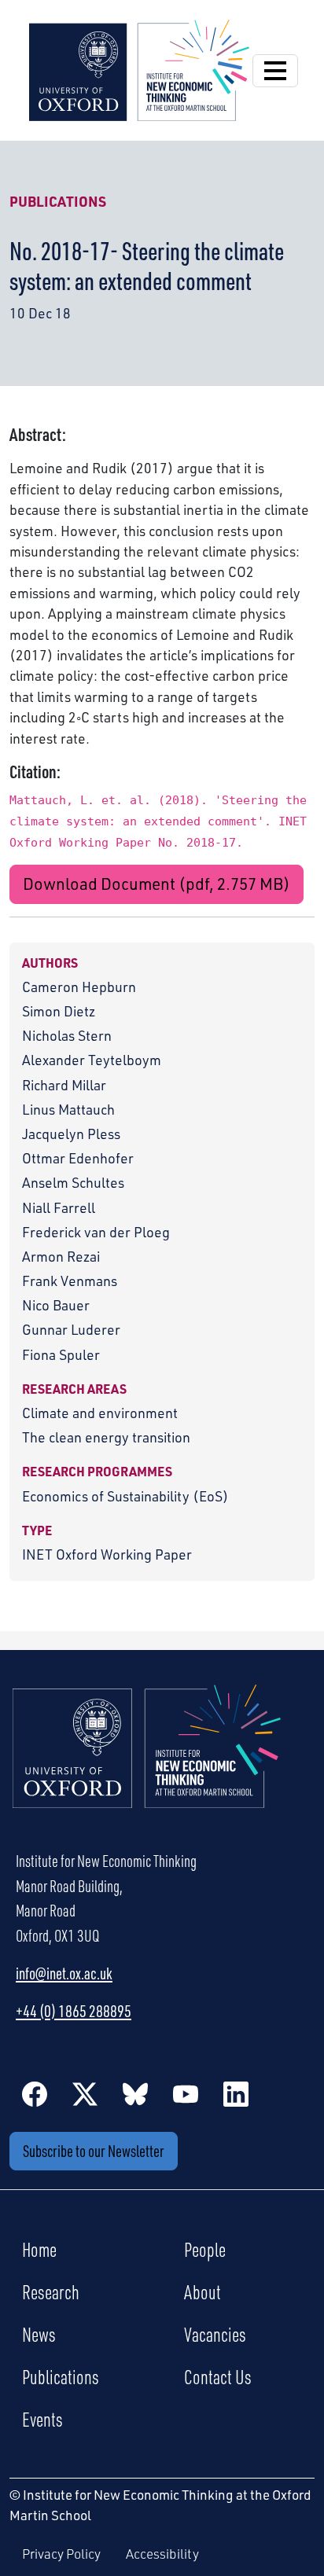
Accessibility (162, 2554)
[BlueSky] (135, 2093)
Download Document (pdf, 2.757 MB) (156, 884)
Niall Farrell (59, 1207)
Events (42, 2419)
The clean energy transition (106, 1437)
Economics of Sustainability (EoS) (125, 1496)
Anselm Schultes (73, 1182)
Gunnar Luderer (71, 1329)
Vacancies (215, 2334)
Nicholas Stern (67, 1035)
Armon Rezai (61, 1256)
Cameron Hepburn (79, 987)
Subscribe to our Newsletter (94, 2151)
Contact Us (218, 2376)
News (39, 2334)
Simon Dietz (59, 1011)
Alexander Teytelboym (92, 1060)
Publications (58, 201)
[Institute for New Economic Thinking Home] (147, 1763)
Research (51, 2291)
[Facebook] (35, 2093)
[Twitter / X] (85, 2093)
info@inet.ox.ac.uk (64, 1973)
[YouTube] (186, 2093)
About (202, 2291)
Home (39, 2249)
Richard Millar (64, 1085)
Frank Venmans (70, 1281)
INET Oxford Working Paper (107, 1554)
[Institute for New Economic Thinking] (139, 68)
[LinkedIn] (236, 2093)
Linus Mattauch (68, 1109)
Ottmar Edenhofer (78, 1158)
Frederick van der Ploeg (96, 1232)
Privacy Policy (61, 2554)
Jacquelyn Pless (71, 1134)
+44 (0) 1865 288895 (74, 2011)
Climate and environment (100, 1413)
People (205, 2249)
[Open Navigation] (275, 71)
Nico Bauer (56, 1305)
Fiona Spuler (61, 1354)
